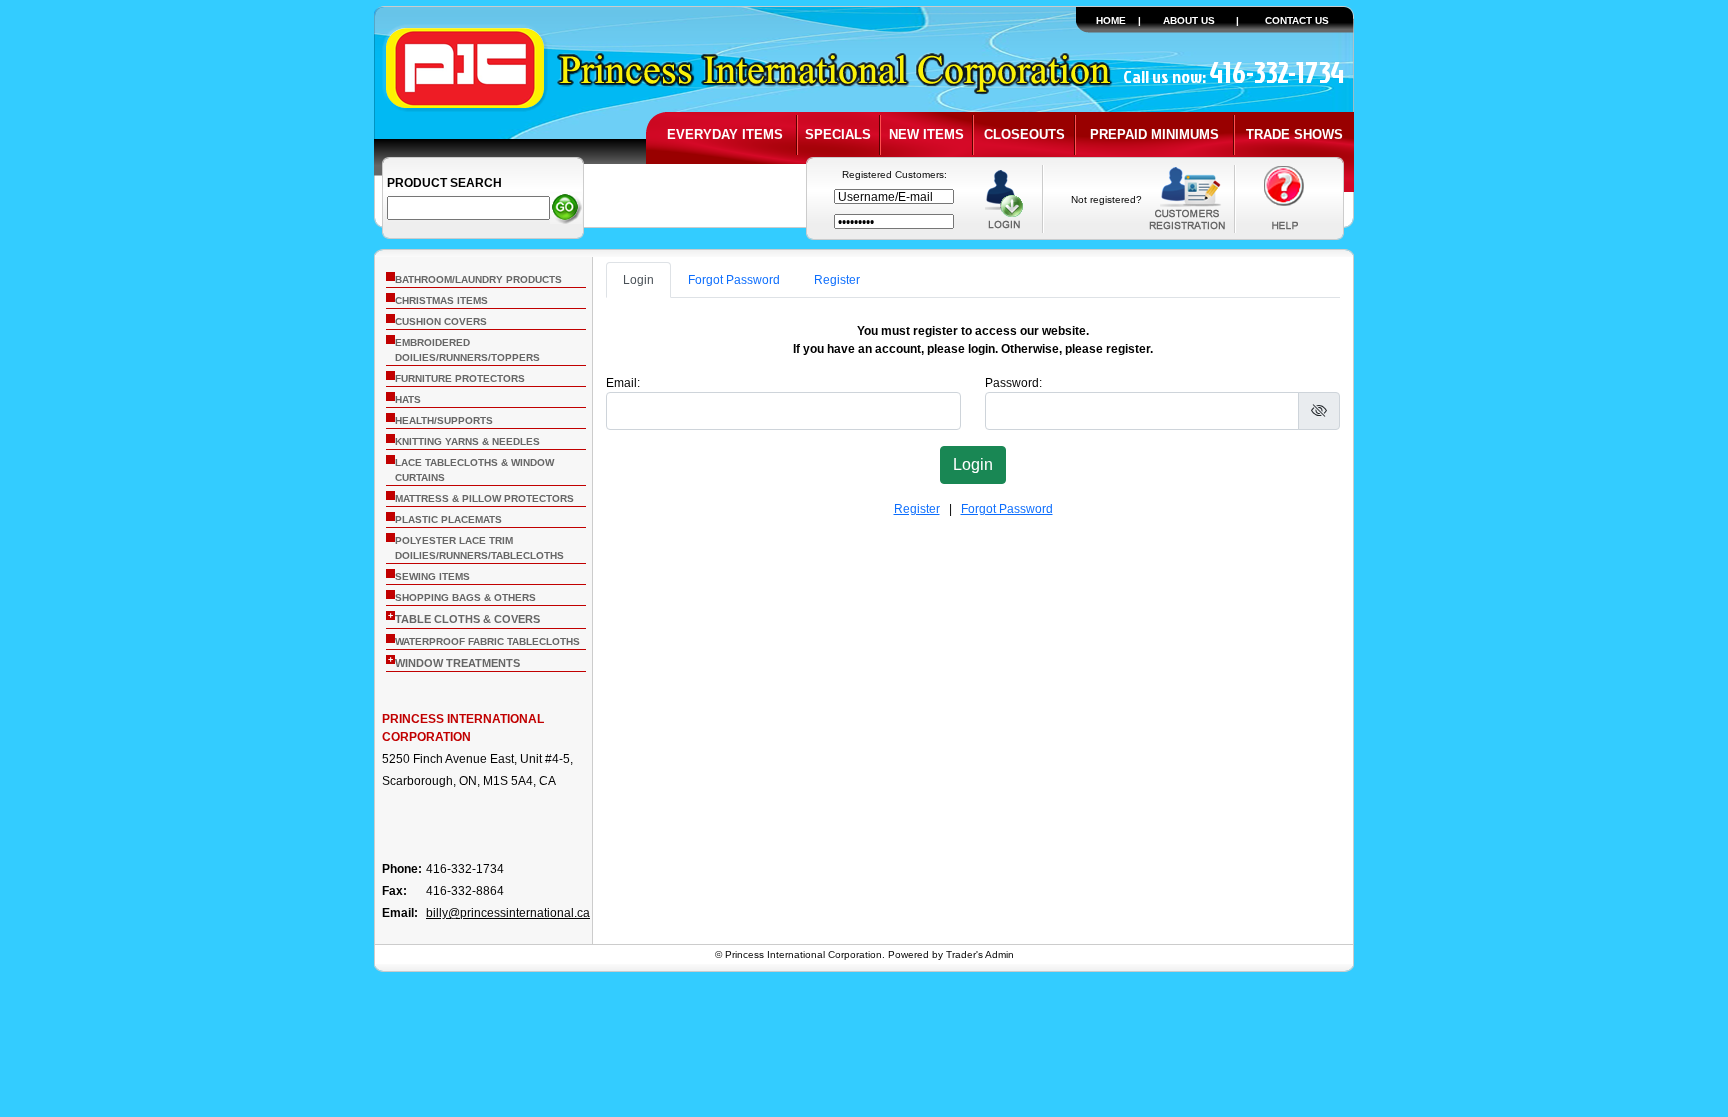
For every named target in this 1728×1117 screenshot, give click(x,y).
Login (638, 280)
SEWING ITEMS (432, 576)
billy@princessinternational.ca (508, 913)
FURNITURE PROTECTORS (460, 378)
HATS (408, 399)
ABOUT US (1189, 20)
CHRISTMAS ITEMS (441, 300)
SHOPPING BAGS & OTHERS (465, 597)
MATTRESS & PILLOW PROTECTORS (484, 498)
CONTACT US (1297, 20)
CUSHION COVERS (441, 321)
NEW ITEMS (926, 134)
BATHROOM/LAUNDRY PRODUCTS (478, 279)
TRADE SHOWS (1294, 134)
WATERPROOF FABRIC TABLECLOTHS (487, 641)
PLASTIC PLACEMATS (448, 519)
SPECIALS (838, 134)
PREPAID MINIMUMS (1154, 134)
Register (837, 280)
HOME (1111, 20)
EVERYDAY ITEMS (725, 134)
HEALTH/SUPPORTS (444, 420)
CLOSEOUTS (1024, 134)
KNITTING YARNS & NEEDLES (467, 441)
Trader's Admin (980, 954)
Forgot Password (734, 280)
